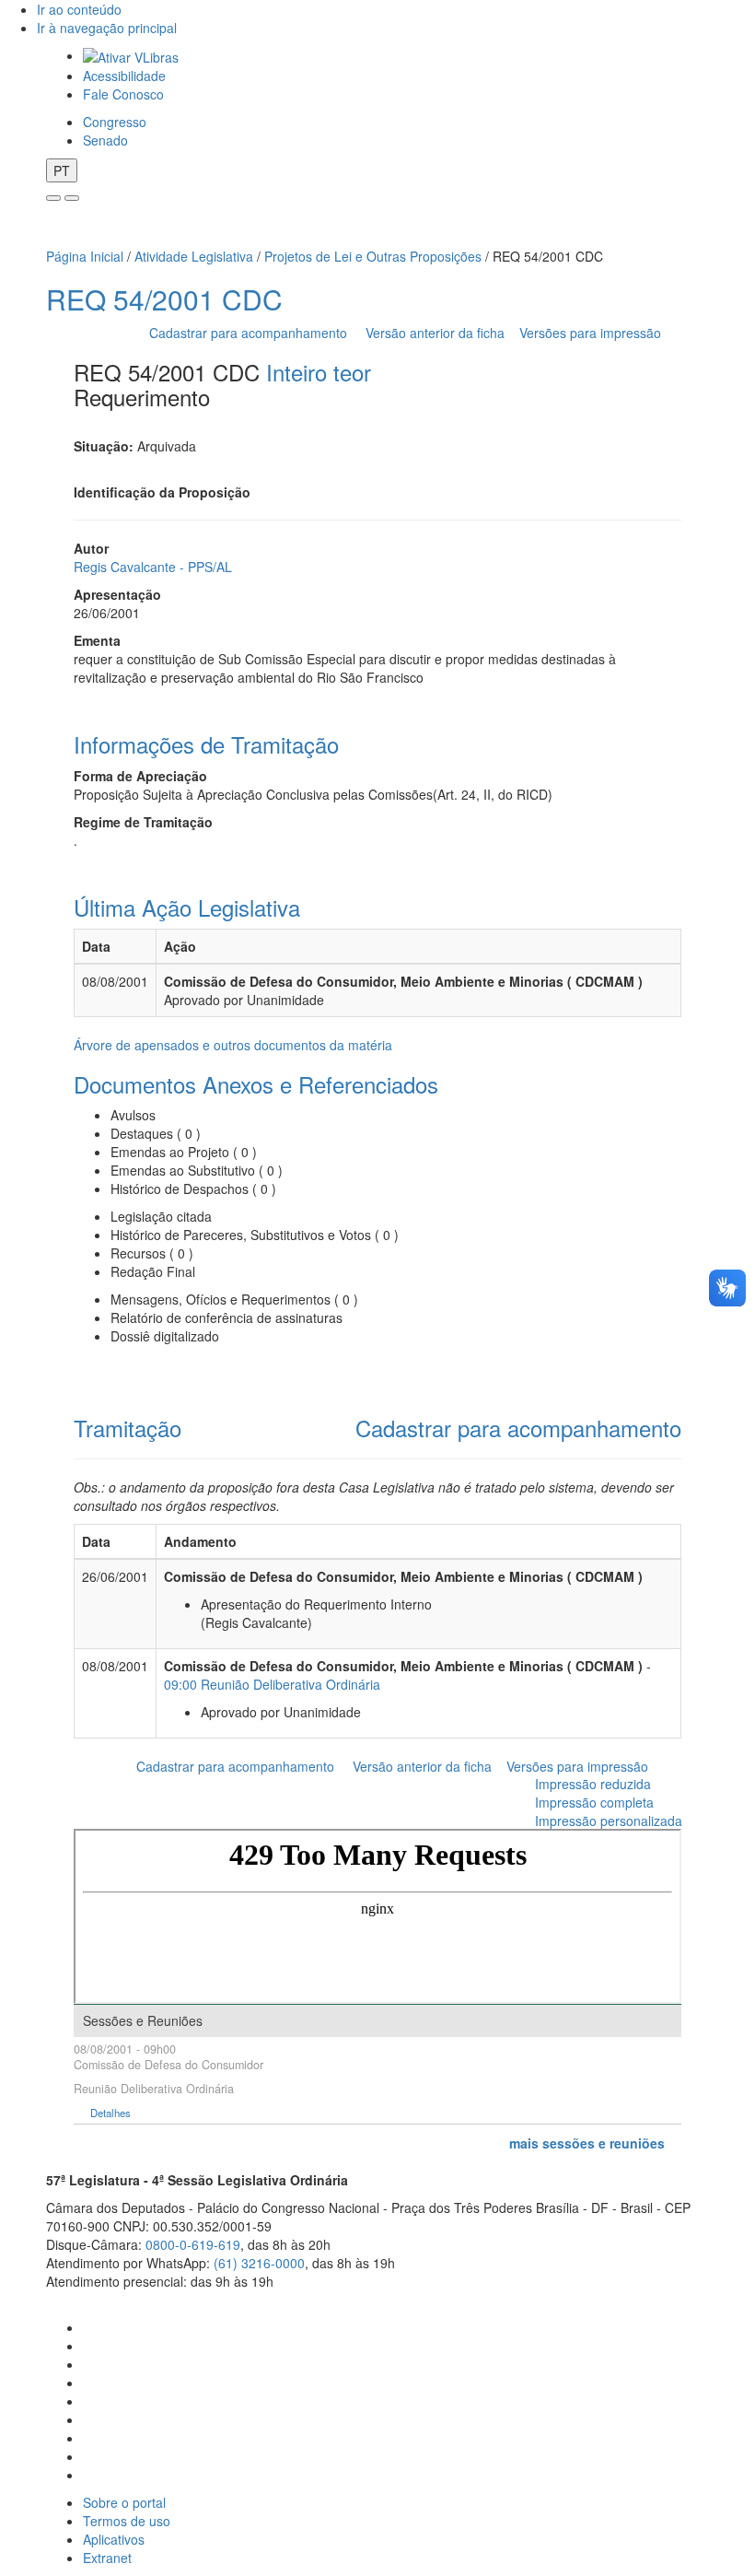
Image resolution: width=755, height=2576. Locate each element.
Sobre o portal (124, 2502)
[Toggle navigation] (53, 198)
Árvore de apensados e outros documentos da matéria (233, 1045)
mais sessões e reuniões (587, 2143)
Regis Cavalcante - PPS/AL (153, 567)
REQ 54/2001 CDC (164, 299)
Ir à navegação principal (107, 28)
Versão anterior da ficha (435, 333)
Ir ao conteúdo (79, 9)
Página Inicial (85, 256)
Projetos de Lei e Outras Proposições (373, 256)
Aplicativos (114, 2539)
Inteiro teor (319, 372)
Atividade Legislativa (194, 256)
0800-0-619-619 (193, 2244)
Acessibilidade (124, 76)
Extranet (107, 2558)
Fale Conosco (123, 94)
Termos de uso (127, 2521)
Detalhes (110, 2113)
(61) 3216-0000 (259, 2263)
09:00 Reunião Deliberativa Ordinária (272, 1684)
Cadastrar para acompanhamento (252, 333)
